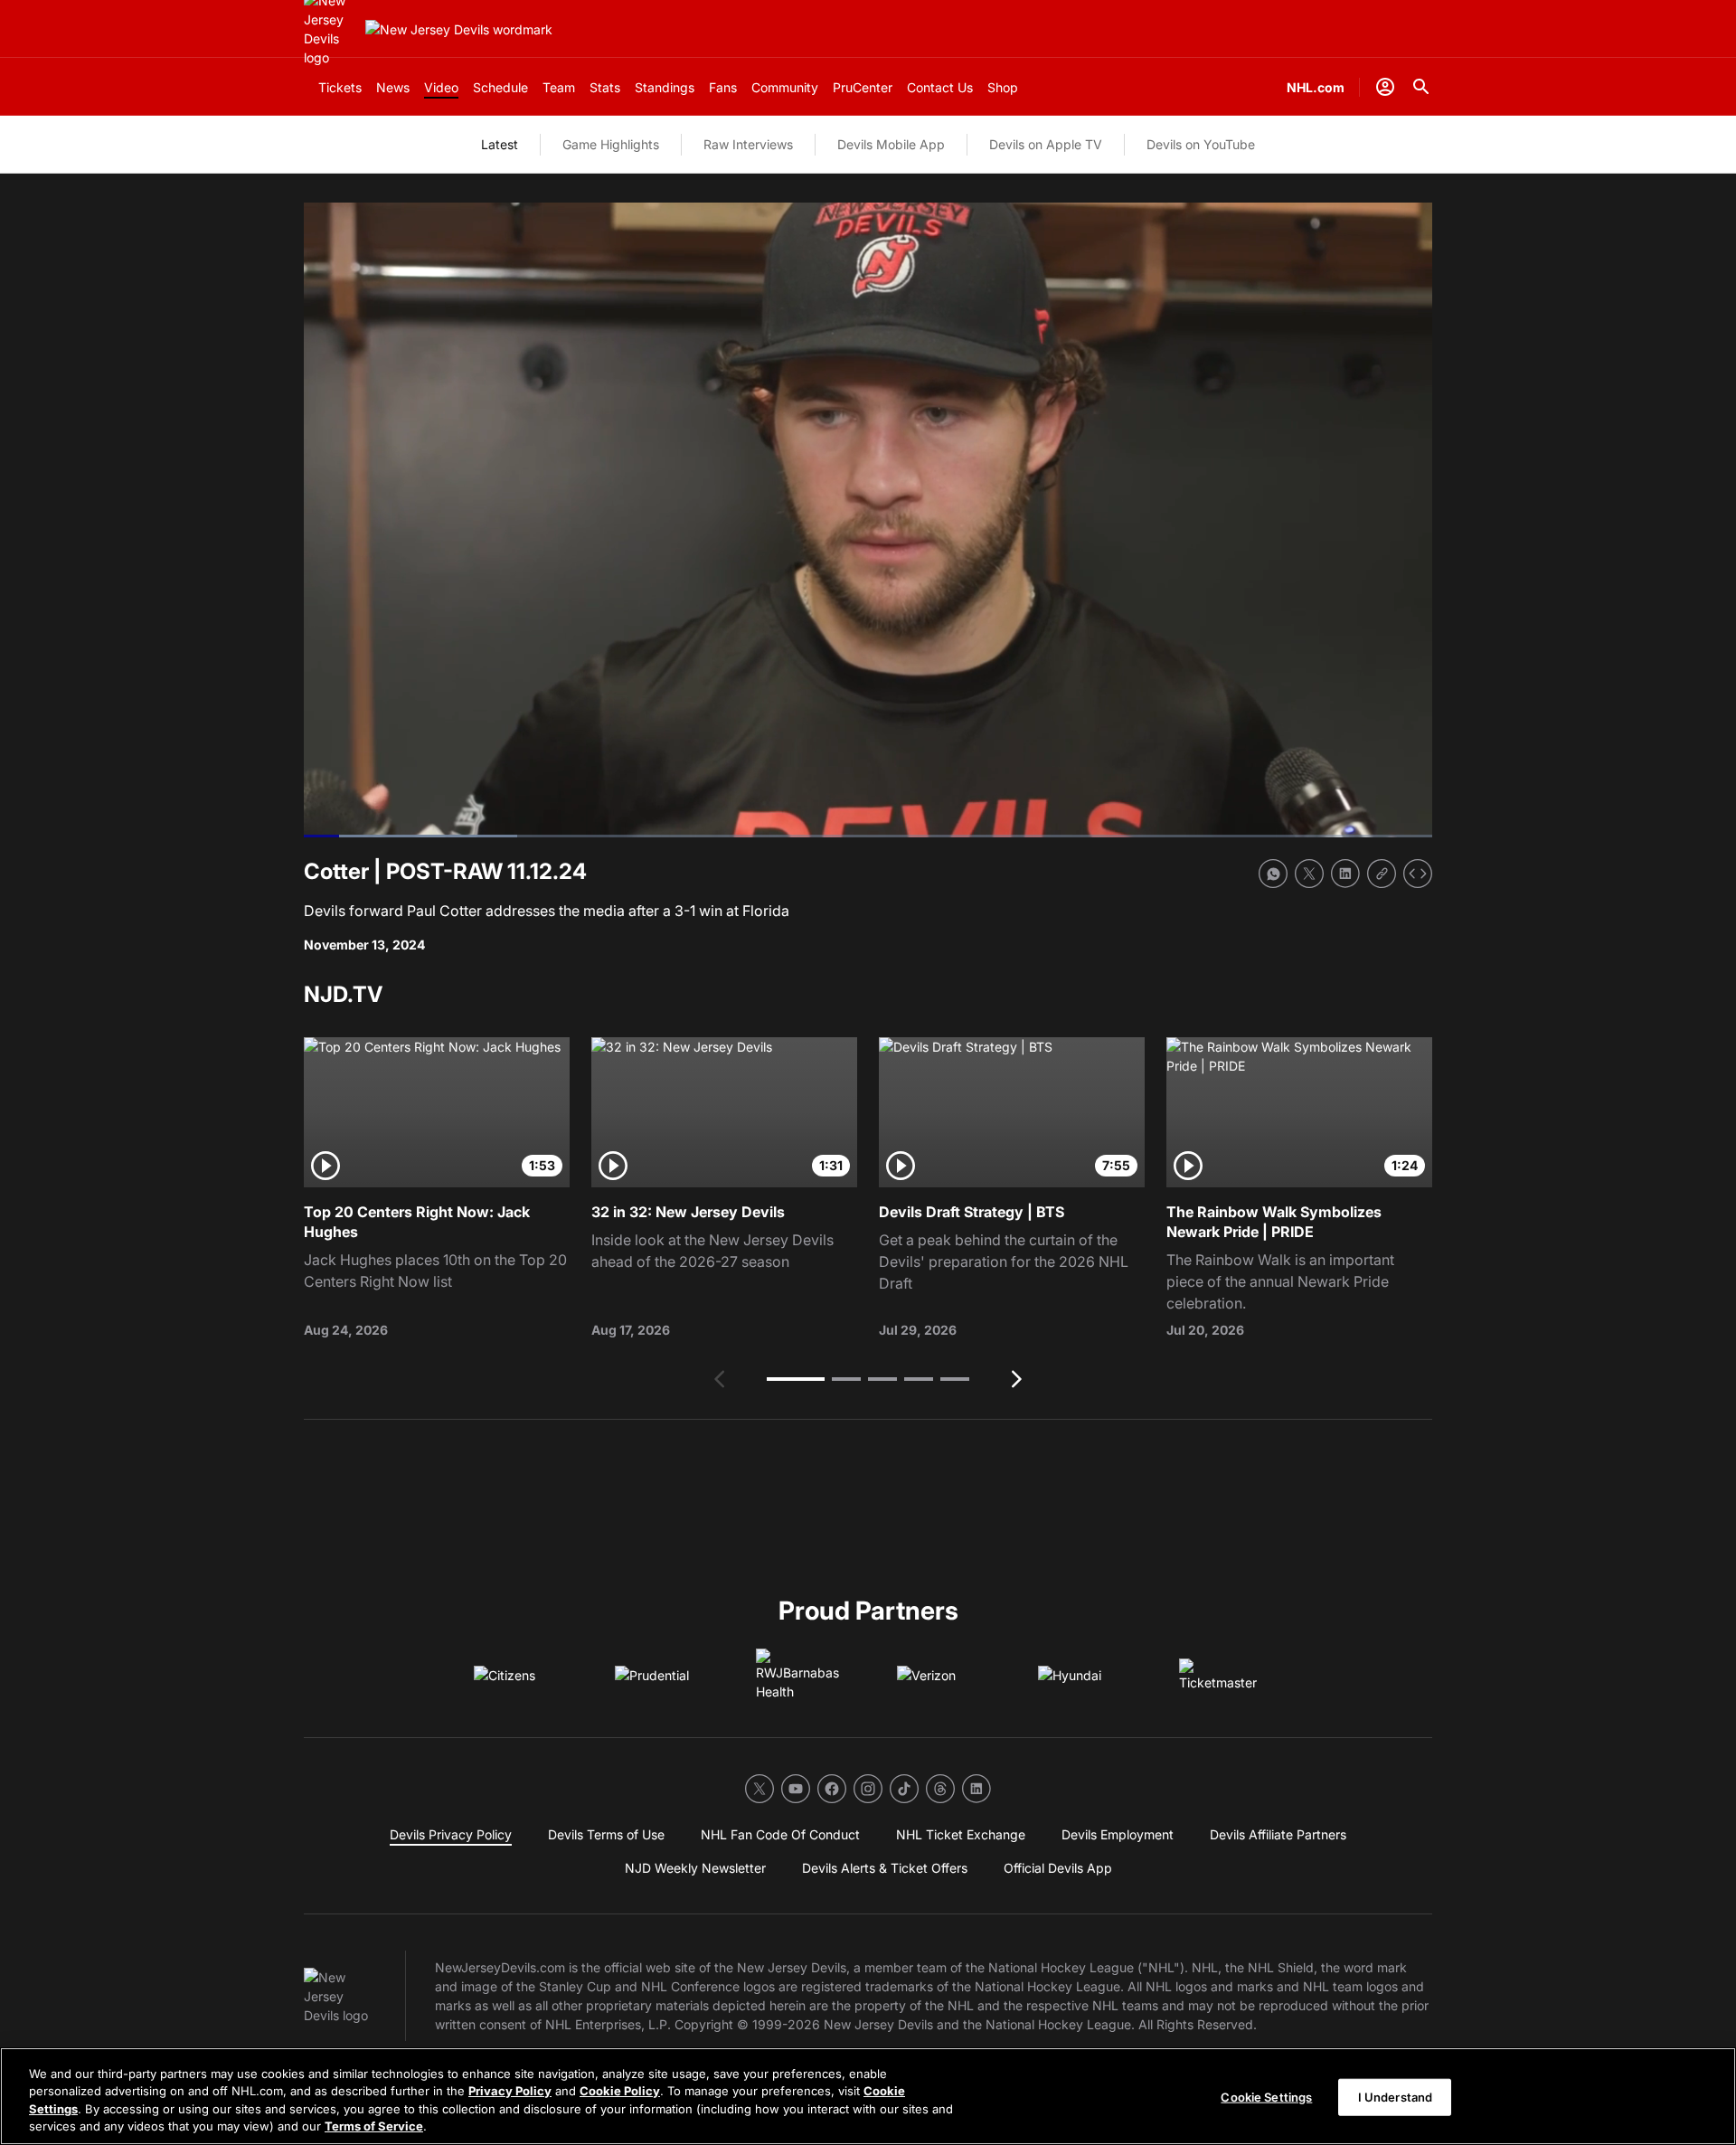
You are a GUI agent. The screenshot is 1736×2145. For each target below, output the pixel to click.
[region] (868, 2096)
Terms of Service (374, 2126)
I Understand (1396, 2097)
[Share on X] (1309, 874)
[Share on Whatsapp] (1273, 874)
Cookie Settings (1266, 2097)
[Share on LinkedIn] (1345, 874)
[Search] (1421, 87)
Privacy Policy (510, 2091)
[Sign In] (1385, 87)
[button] (796, 1379)
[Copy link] (1382, 874)
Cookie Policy (620, 2091)
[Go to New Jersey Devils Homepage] (459, 29)
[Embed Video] (1418, 874)
